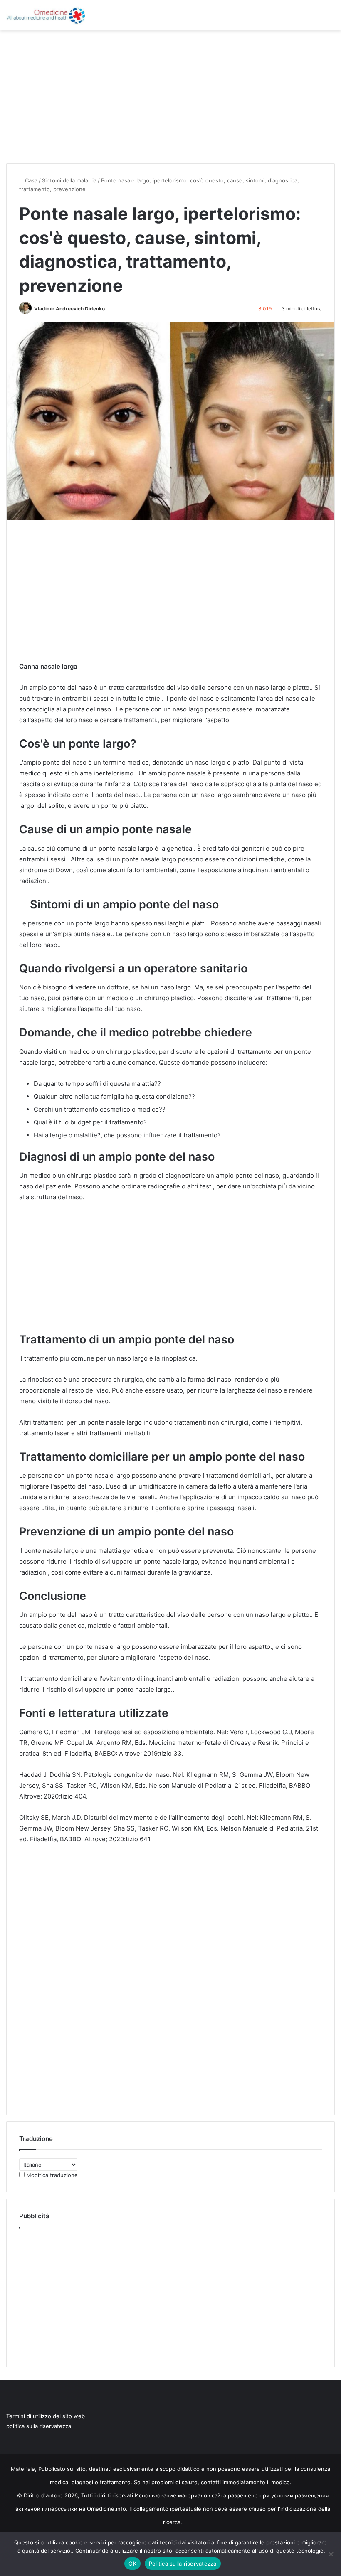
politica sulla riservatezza (39, 2426)
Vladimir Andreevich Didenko (69, 309)
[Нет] (331, 2554)
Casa (30, 180)
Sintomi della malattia (69, 180)
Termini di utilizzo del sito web (46, 2416)
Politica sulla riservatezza (183, 2564)
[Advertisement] (170, 97)
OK (132, 2564)
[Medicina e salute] (46, 15)
